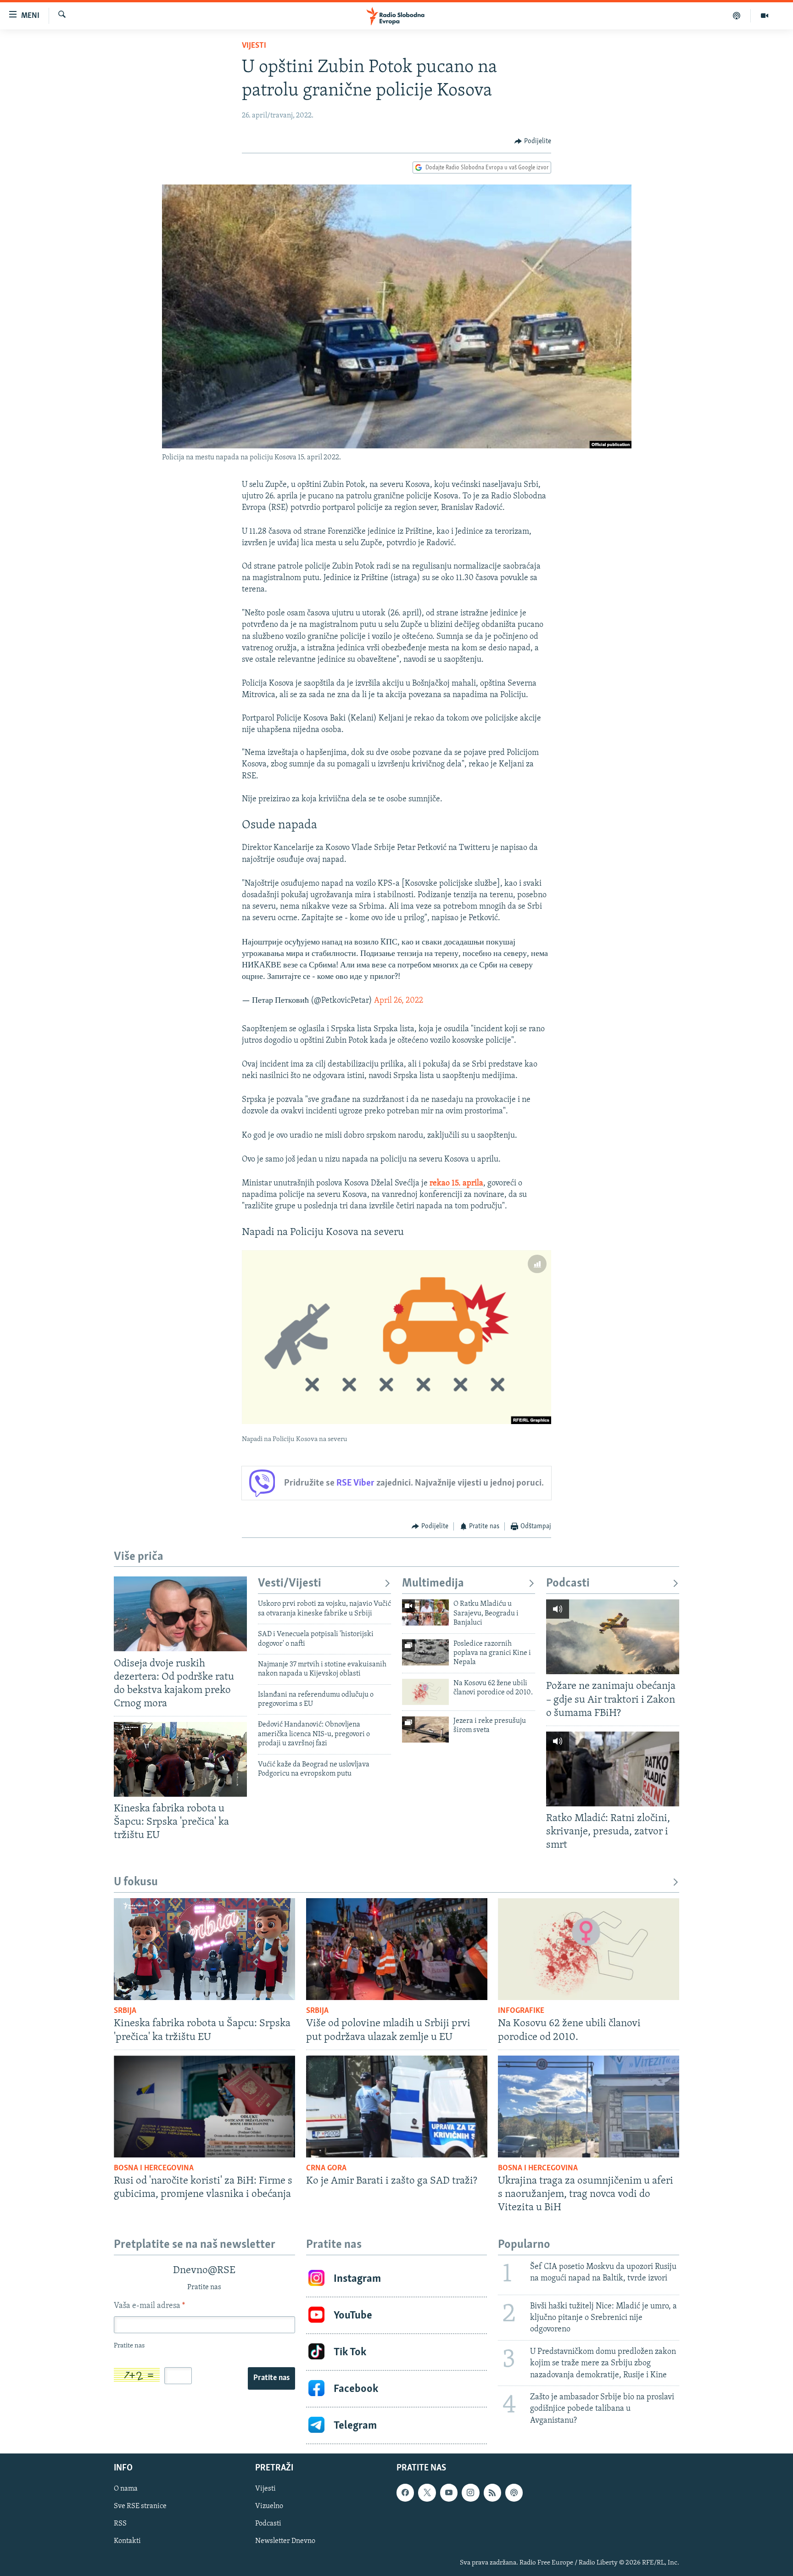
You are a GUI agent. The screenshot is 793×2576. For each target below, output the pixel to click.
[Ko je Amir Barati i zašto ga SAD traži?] (397, 2107)
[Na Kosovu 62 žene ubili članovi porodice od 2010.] (425, 1692)
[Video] (765, 16)
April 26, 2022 (399, 1001)
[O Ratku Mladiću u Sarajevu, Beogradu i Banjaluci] (425, 1612)
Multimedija (433, 1584)
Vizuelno (269, 2506)
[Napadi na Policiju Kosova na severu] (396, 1337)
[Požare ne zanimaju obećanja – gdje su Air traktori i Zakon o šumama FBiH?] (613, 1637)
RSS (120, 2524)
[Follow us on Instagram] (470, 2492)
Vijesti (254, 46)
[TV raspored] (514, 2492)
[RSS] (492, 2492)
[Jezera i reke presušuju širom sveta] (425, 1729)
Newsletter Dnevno (285, 2542)
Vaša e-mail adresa (149, 2306)
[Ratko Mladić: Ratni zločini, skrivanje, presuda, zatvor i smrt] (613, 1769)
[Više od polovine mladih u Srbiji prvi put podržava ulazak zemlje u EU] (397, 1949)
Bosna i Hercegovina (154, 2168)
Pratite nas (271, 2378)
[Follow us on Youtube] (449, 2492)
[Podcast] (737, 16)
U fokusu (136, 1882)
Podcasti (568, 1584)
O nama (126, 2489)
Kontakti (127, 2542)
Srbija (125, 2011)
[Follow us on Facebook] (405, 2492)
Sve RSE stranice (140, 2506)
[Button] (533, 141)
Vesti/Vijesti (290, 1584)
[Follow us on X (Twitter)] (427, 2492)
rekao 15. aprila (456, 1184)
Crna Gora (326, 2168)
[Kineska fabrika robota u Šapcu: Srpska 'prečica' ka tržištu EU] (180, 1759)
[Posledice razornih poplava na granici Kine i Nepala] (425, 1652)
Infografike (521, 2011)
